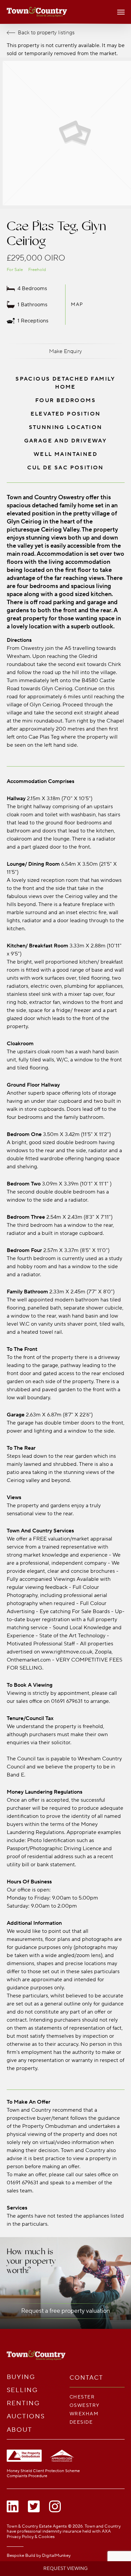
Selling (22, 2390)
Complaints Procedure (27, 2476)
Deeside (81, 2422)
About (20, 2430)
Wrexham (84, 2414)
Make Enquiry (65, 351)
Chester (82, 2397)
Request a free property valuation (65, 2311)
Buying (21, 2377)
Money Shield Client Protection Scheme (43, 2471)
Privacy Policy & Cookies (31, 2537)
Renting (23, 2403)
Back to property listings (46, 33)
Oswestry (85, 2405)
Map (77, 304)
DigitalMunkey (56, 2555)
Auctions (26, 2416)
